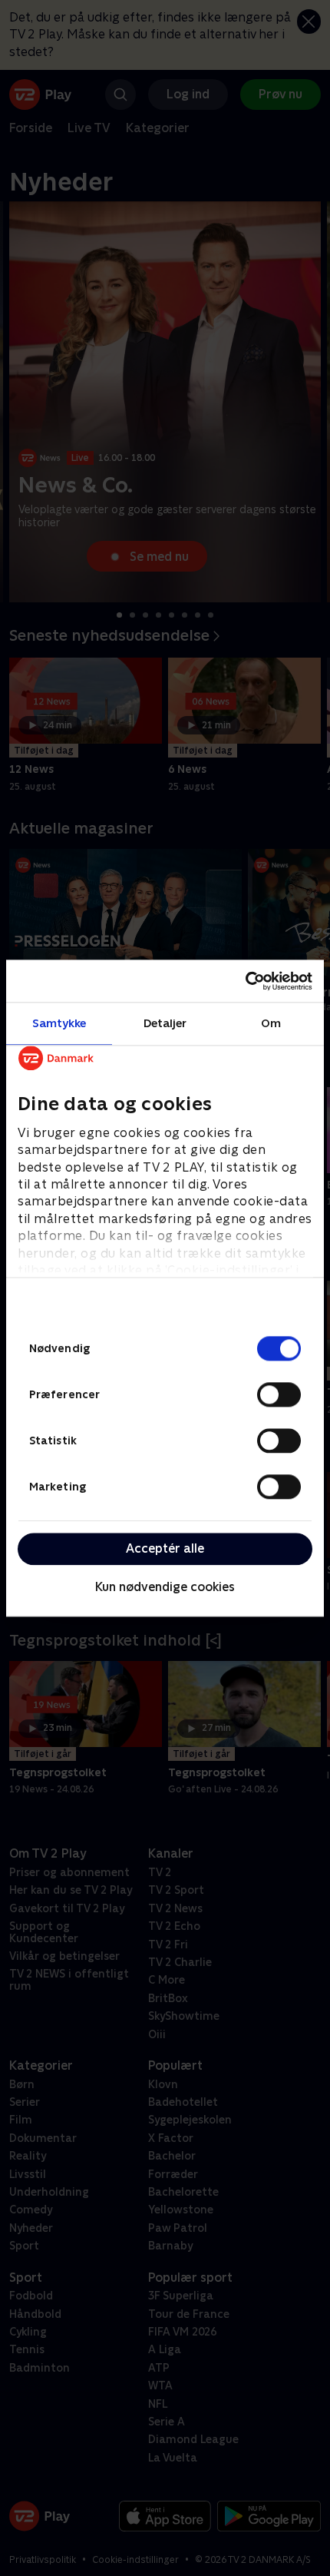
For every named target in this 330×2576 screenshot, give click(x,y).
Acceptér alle (165, 1548)
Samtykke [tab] (59, 1023)
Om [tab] (271, 1023)
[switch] (279, 1394)
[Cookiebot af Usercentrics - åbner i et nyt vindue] (245, 981)
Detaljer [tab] (165, 1023)
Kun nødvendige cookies (165, 1588)
